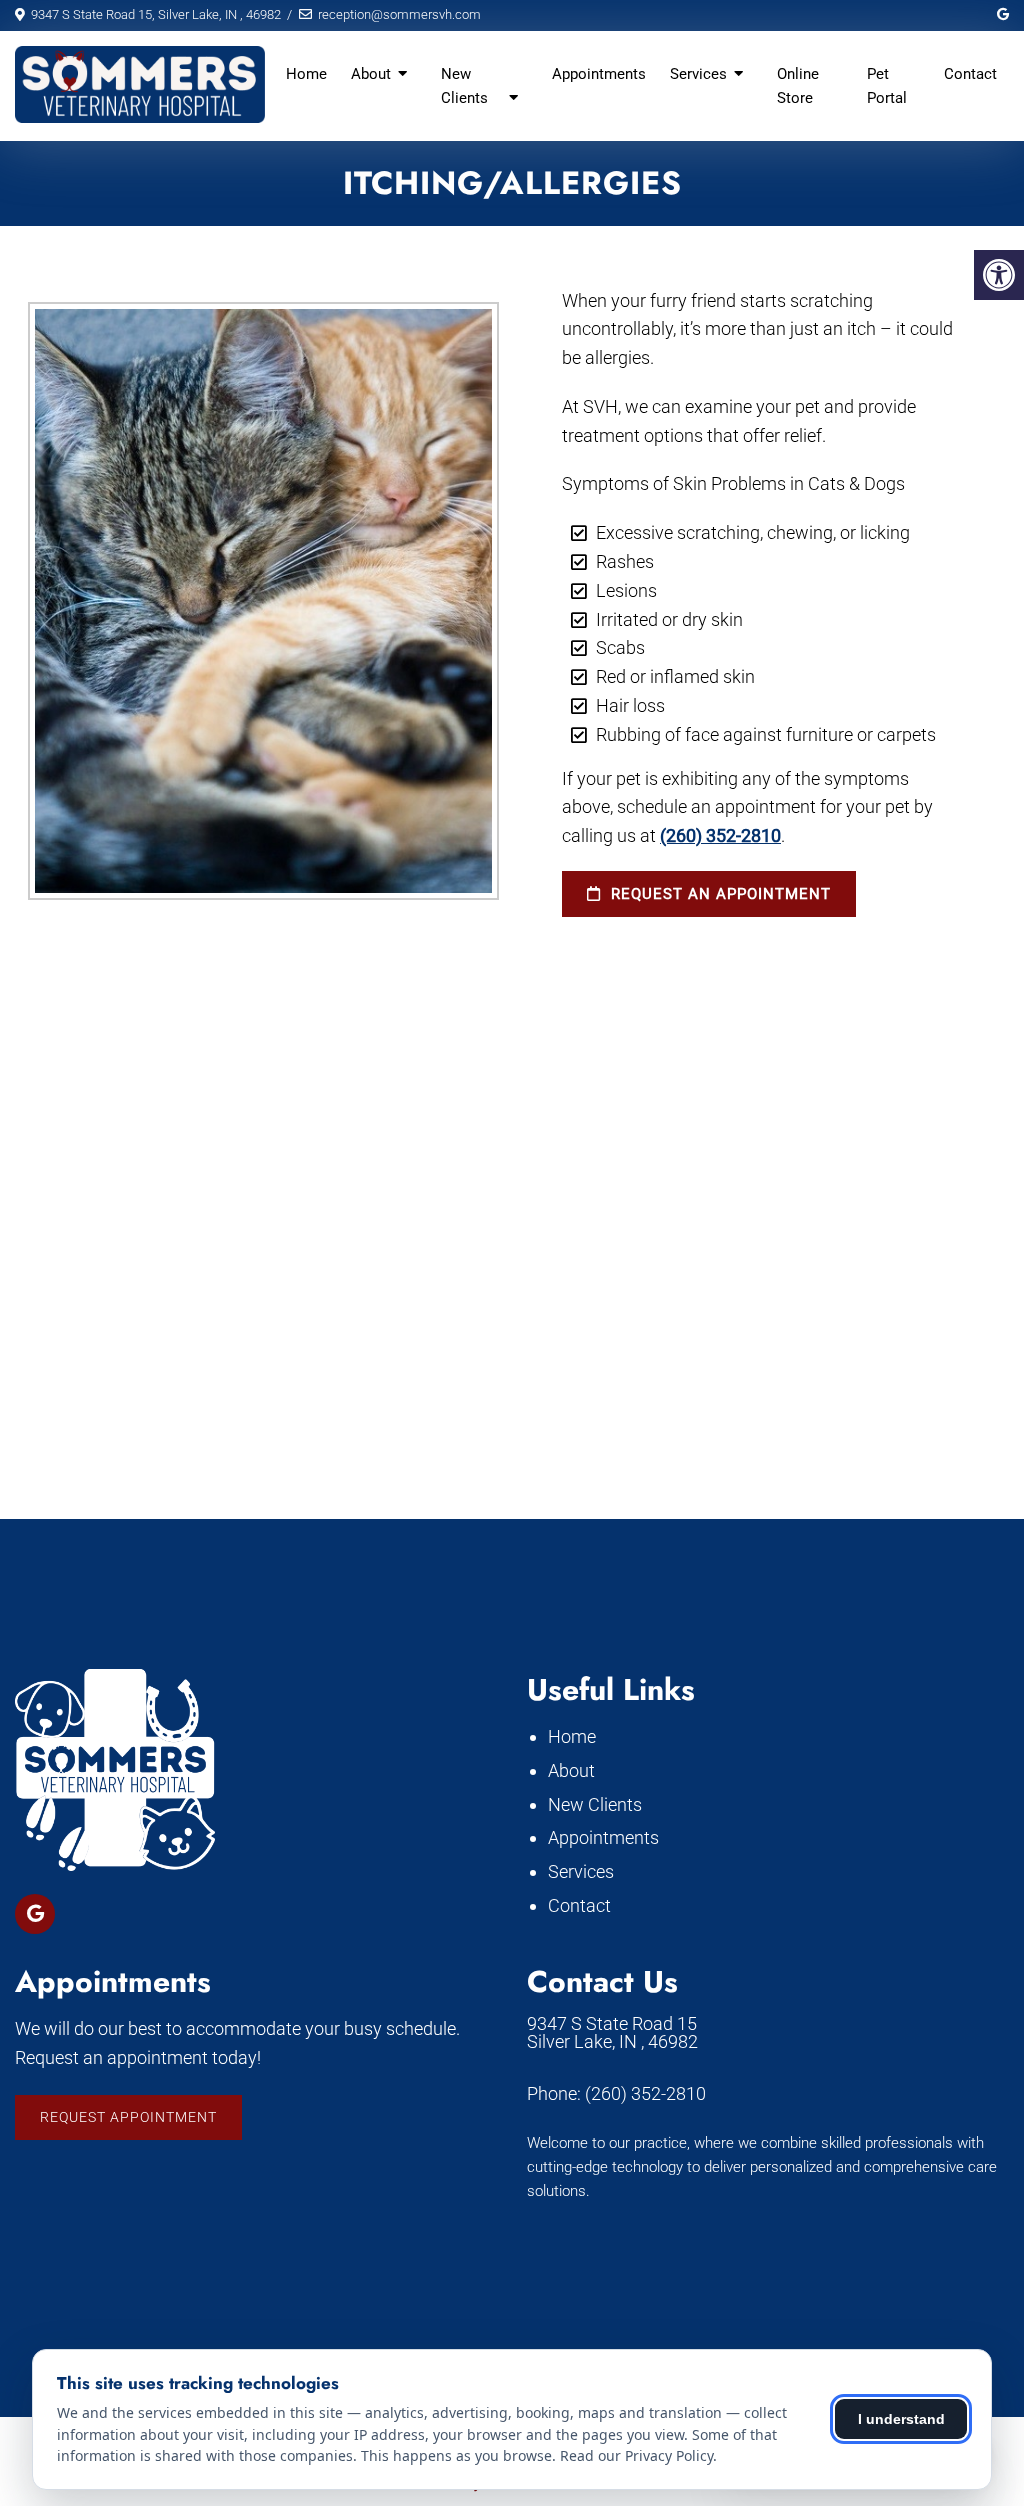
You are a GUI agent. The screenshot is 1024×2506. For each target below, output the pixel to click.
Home (306, 74)
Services (698, 74)
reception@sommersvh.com (399, 14)
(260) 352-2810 (720, 835)
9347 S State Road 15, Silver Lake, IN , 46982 (156, 14)
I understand (901, 2419)
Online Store (798, 86)
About (371, 74)
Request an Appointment (718, 894)
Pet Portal (887, 86)
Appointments (599, 74)
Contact (970, 74)
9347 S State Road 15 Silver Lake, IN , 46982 (612, 2033)
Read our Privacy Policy (636, 2455)
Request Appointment (128, 2117)
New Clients (464, 86)
